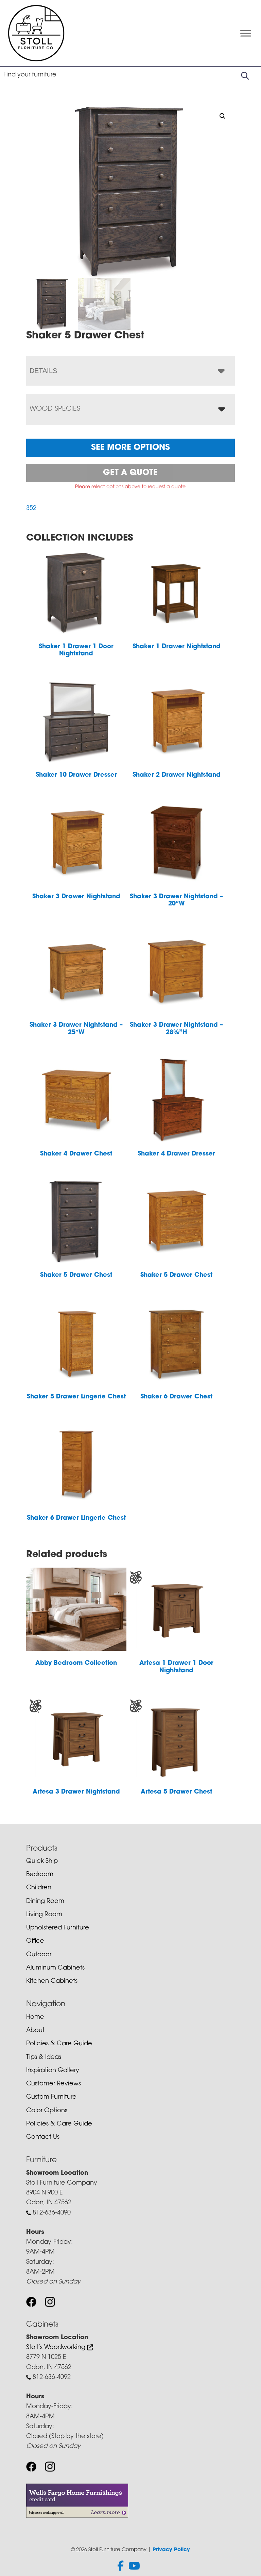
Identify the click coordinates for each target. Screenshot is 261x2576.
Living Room (44, 1915)
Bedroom (40, 1875)
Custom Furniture (51, 2097)
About (35, 2031)
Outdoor (39, 1955)
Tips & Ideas (44, 2058)
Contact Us (43, 2137)
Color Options (47, 2111)
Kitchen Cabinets (52, 1981)
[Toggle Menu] (246, 33)
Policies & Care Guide (59, 2044)
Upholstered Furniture (58, 1928)
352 (31, 509)
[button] (223, 116)
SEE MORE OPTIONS (130, 448)
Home (35, 2017)
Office (35, 1941)
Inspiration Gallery (53, 2071)
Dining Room (45, 1902)
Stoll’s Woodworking (57, 2348)
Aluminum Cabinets (55, 1968)
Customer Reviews (54, 2084)
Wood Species (55, 409)
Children (39, 1888)
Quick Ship (42, 1862)
